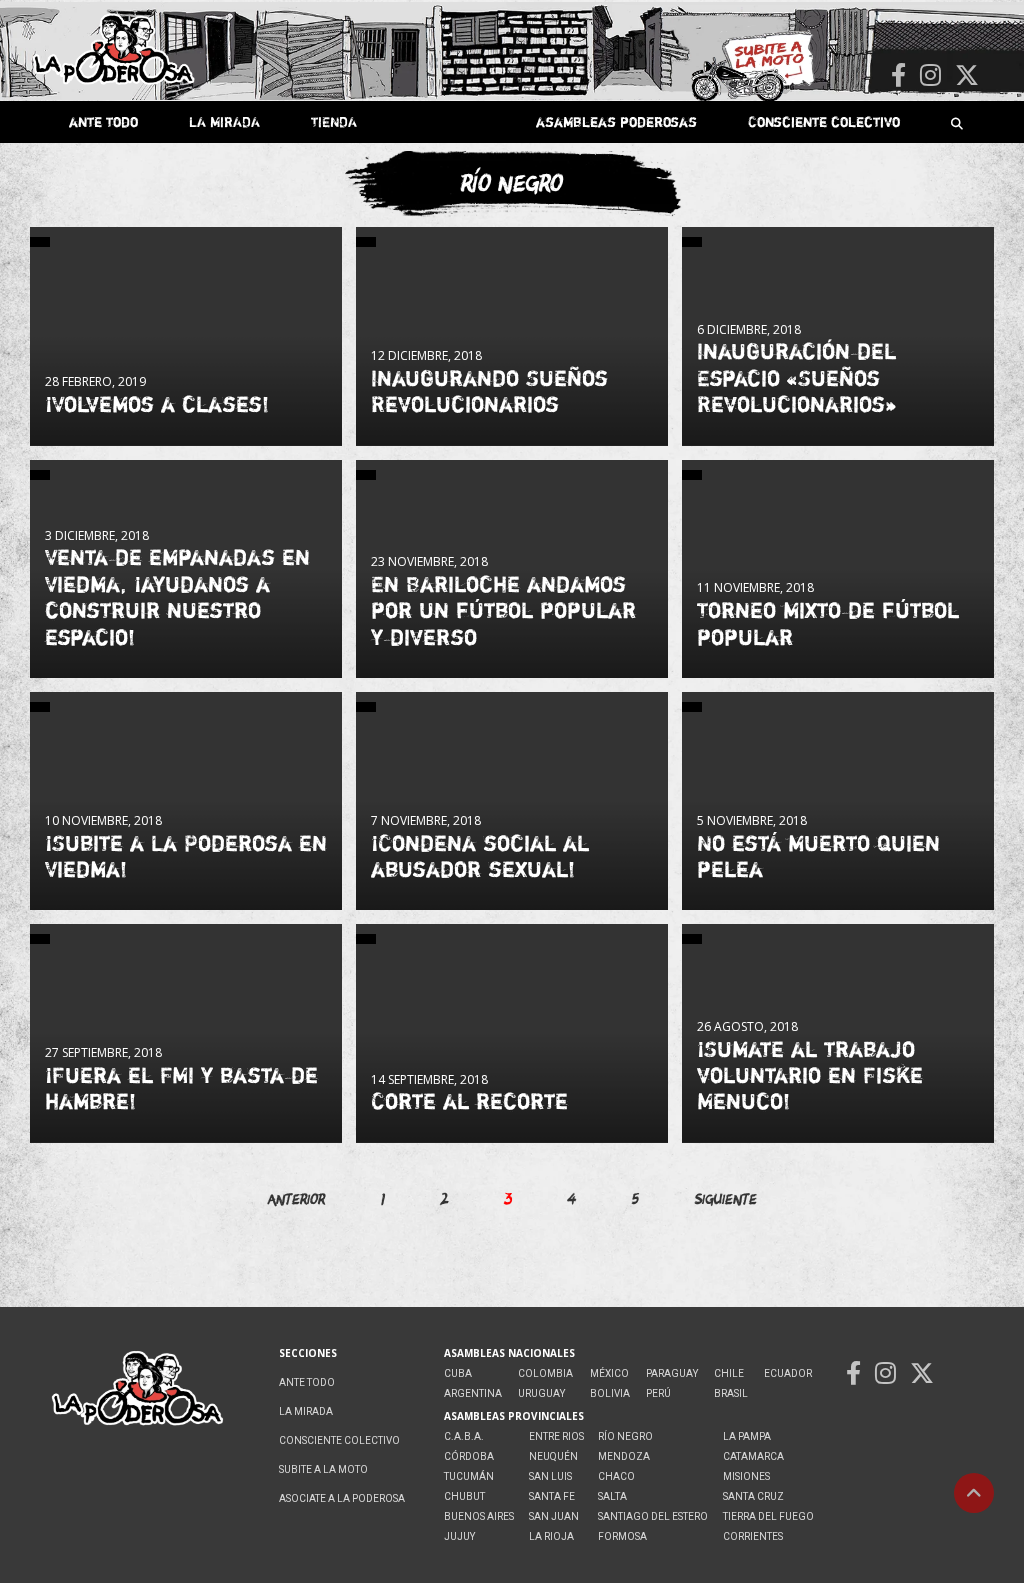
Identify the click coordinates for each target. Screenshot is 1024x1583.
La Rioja (551, 1536)
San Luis (550, 1476)
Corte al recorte (469, 1101)
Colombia (545, 1373)
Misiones (746, 1476)
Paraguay (672, 1373)
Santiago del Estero (653, 1516)
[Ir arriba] (974, 1493)
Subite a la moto (323, 1469)
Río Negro (625, 1436)
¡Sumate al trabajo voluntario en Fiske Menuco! (810, 1075)
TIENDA (334, 121)
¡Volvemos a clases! (157, 404)
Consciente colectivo (824, 121)
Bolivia (610, 1393)
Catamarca (753, 1456)
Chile (729, 1373)
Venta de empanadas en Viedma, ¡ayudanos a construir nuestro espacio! (177, 596)
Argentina (473, 1393)
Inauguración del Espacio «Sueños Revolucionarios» (796, 377)
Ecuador (788, 1373)
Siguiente (726, 1198)
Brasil (731, 1393)
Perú (658, 1393)
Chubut (464, 1496)
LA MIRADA (224, 121)
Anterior (296, 1198)
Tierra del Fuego (768, 1516)
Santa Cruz (753, 1496)
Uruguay (541, 1393)
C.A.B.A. (464, 1436)
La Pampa (747, 1436)
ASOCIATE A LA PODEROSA (342, 1498)
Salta (612, 1496)
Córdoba (469, 1456)
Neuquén (553, 1456)
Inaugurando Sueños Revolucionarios (489, 391)
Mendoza (624, 1456)
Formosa (622, 1536)
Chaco (616, 1476)
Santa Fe (552, 1496)
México (609, 1373)
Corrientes (753, 1536)
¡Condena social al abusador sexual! (480, 856)
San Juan (554, 1516)
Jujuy (459, 1536)
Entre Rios (556, 1436)
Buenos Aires (479, 1516)
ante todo (103, 121)
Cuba (458, 1373)
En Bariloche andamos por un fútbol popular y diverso (503, 610)
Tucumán (469, 1476)
